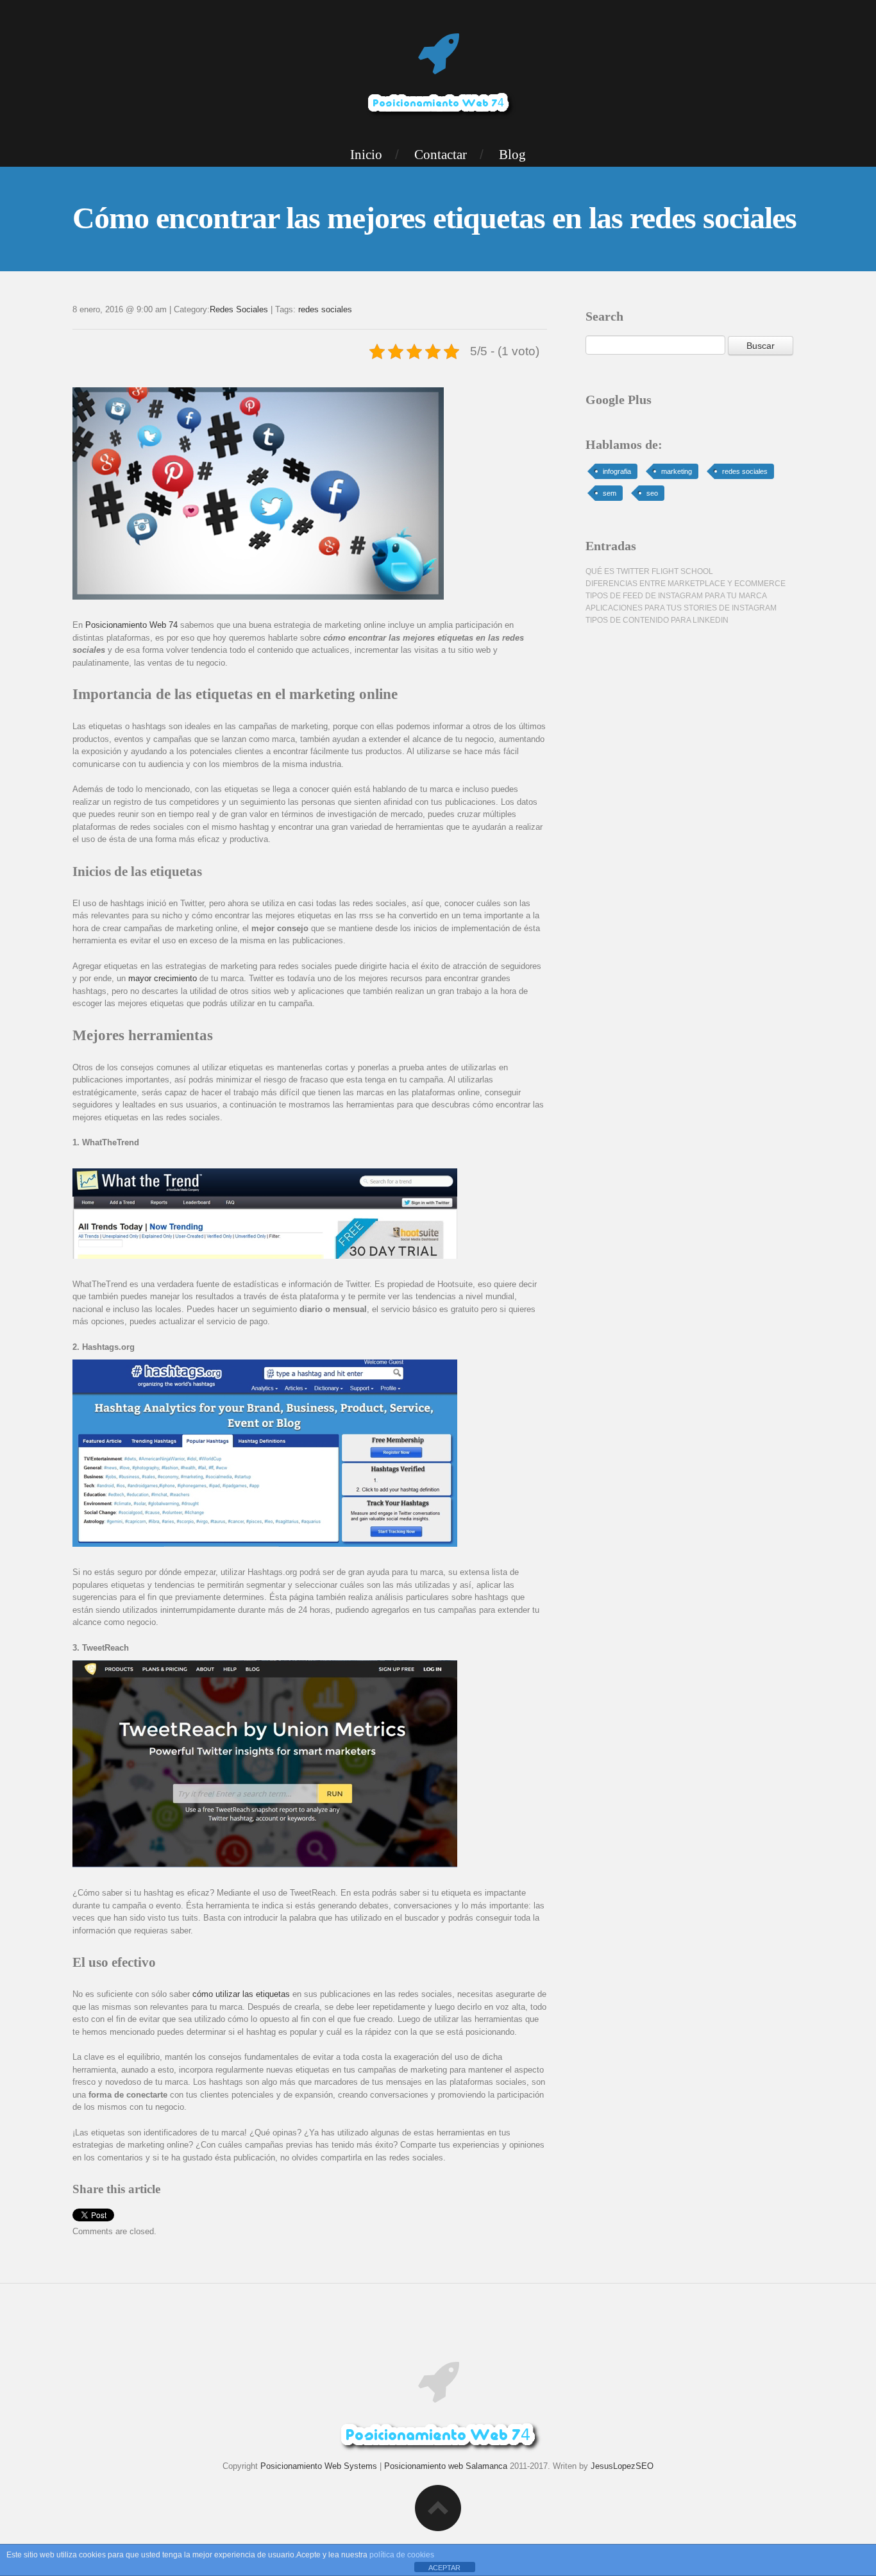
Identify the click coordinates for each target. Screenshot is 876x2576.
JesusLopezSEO (622, 2466)
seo (652, 493)
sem (610, 493)
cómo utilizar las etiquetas (241, 1994)
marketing (677, 471)
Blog (512, 155)
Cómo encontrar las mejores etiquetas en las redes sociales (434, 218)
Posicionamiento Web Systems (319, 2466)
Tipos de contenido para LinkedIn (657, 620)
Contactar (441, 155)
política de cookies (402, 2555)
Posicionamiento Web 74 (131, 625)
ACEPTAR (444, 2568)
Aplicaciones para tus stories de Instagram (681, 608)
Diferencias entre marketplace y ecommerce (686, 584)
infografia (617, 471)
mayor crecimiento (163, 978)
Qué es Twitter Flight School (649, 571)
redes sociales (325, 309)
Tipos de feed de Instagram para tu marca (676, 596)
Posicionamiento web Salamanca (446, 2466)
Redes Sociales (239, 309)
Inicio (366, 155)
